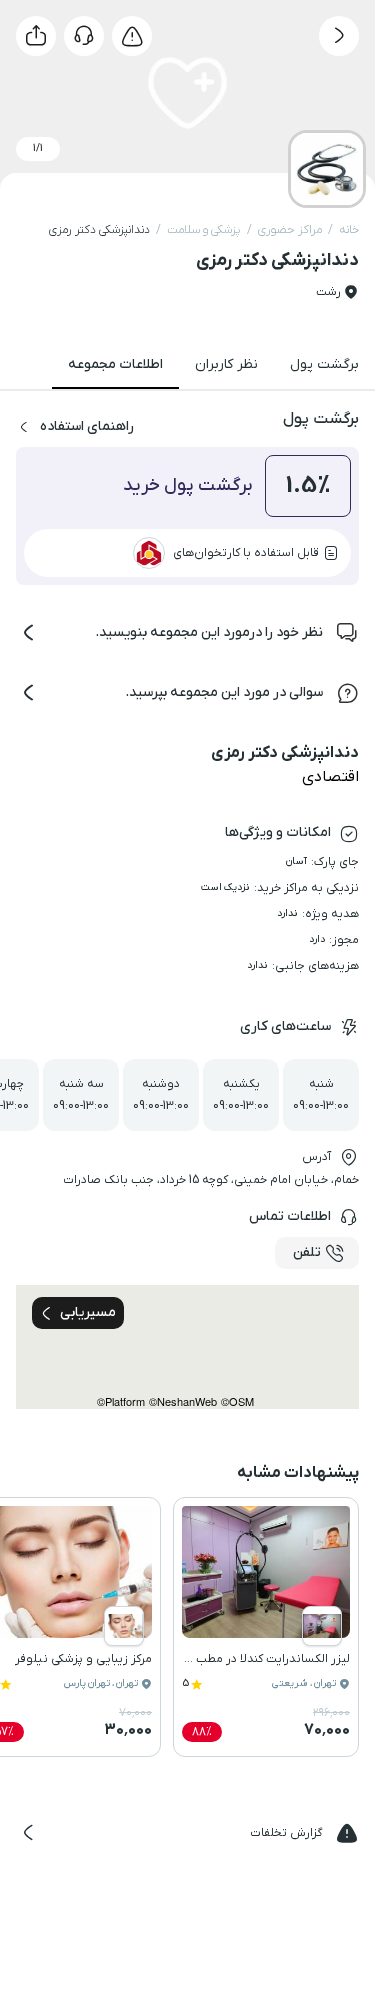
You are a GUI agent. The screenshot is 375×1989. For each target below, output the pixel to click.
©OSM (237, 1401)
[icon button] (339, 36)
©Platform (121, 1401)
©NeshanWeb (183, 1401)
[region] (187, 1347)
